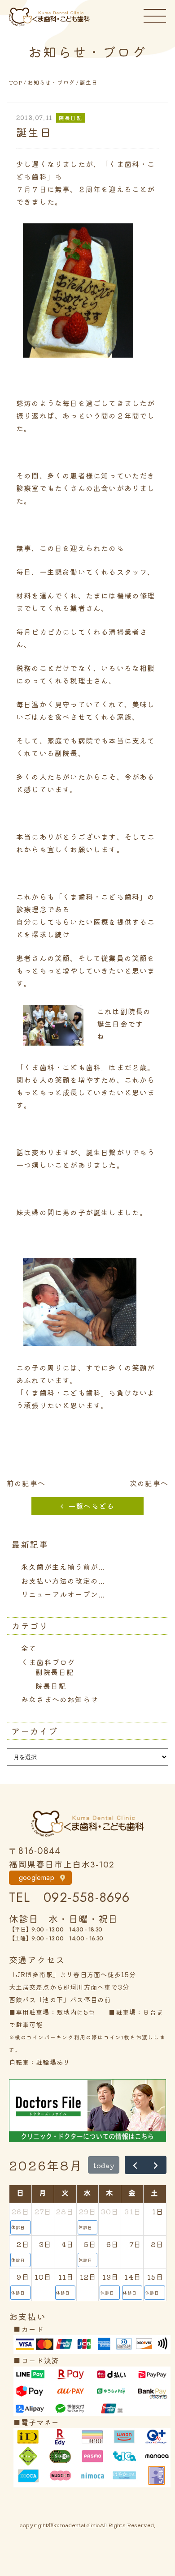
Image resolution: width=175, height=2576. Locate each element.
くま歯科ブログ (48, 1662)
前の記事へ (26, 1483)
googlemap (37, 1878)
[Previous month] (135, 2165)
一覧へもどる (91, 1506)
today (104, 2165)
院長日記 (51, 1686)
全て (29, 1648)
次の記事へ (149, 1483)
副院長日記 (55, 1672)
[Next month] (156, 2165)
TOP (16, 82)
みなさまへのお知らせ (60, 1699)
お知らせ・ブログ (51, 82)
